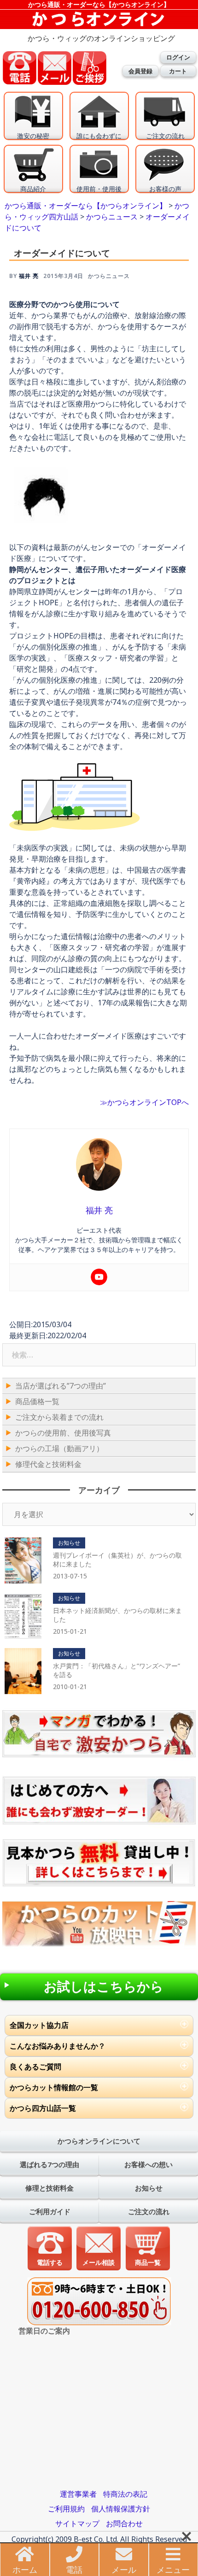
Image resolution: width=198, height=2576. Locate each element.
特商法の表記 (125, 2494)
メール (124, 2570)
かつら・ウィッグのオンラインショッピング (101, 38)
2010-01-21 (70, 1687)
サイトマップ (77, 2523)
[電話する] (50, 2247)
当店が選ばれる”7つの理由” (61, 1386)
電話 (74, 2570)
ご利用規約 (66, 2509)
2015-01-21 (70, 1631)
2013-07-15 (70, 1576)
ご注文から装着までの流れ (59, 1417)
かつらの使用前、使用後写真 (63, 1433)
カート (178, 71)
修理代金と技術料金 (48, 1464)
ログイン (178, 57)
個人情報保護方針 (121, 2509)
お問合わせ (124, 2523)
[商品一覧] (148, 2247)
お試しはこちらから (104, 1987)
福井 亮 (29, 276)
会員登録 (140, 71)
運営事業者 (78, 2494)
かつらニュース (109, 276)
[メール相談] (99, 2247)
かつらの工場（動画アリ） (59, 1448)
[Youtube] (99, 1277)
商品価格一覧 (37, 1401)
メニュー (173, 2570)
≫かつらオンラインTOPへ (144, 1102)
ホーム (25, 2570)
